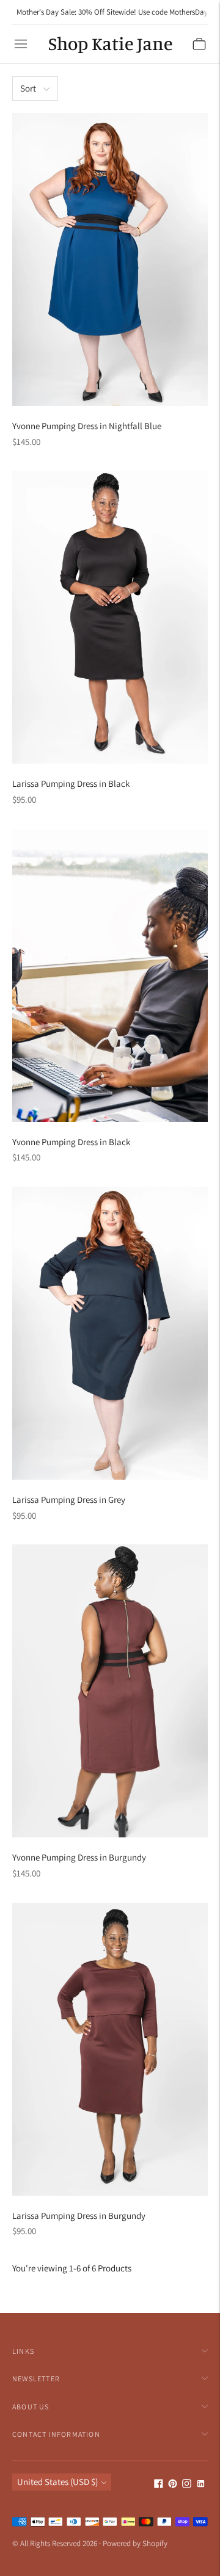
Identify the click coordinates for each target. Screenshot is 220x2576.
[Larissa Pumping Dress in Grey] (110, 1333)
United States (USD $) (57, 2482)
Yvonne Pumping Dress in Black (71, 1142)
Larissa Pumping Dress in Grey (69, 1500)
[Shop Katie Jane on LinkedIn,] (201, 2485)
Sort (28, 88)
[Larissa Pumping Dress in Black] (110, 617)
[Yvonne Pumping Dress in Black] (110, 975)
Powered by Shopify (135, 2543)
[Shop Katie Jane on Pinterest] (173, 2485)
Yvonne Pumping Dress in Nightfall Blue (87, 426)
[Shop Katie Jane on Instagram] (187, 2485)
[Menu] (21, 44)
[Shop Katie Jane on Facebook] (159, 2485)
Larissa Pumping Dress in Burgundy (79, 2216)
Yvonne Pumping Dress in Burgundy (79, 1857)
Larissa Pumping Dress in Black (71, 783)
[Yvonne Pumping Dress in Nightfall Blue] (110, 259)
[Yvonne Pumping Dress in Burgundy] (110, 1691)
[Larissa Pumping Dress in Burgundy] (110, 2049)
